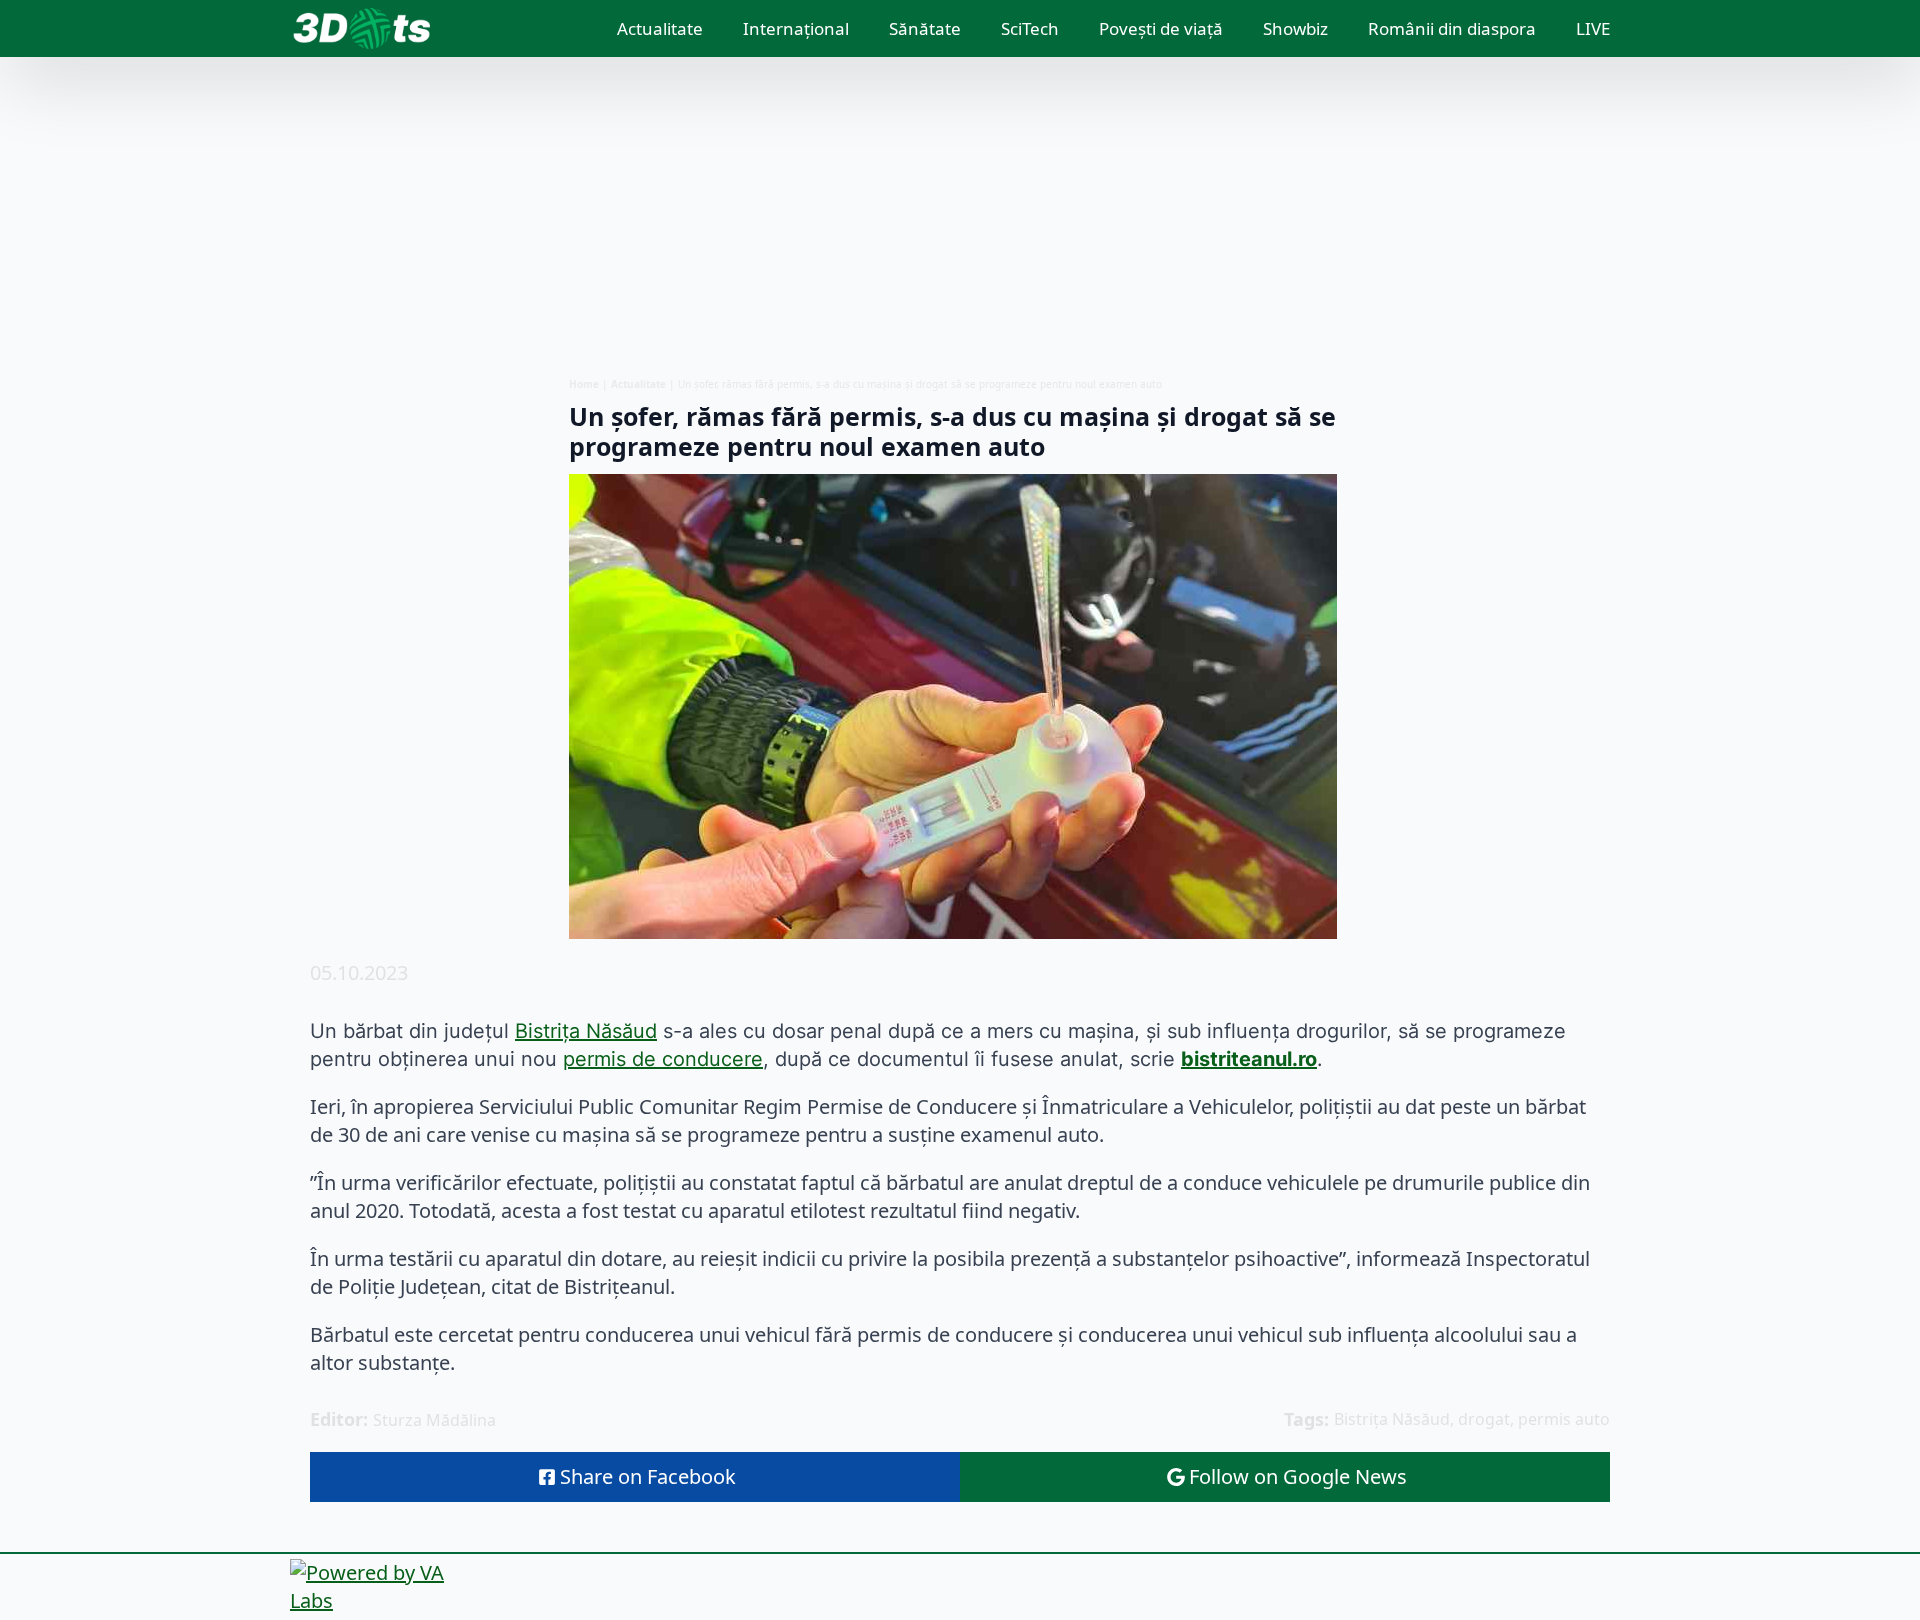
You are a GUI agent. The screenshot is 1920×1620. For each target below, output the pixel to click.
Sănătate (925, 28)
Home (584, 384)
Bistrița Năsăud (586, 1031)
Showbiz (1295, 28)
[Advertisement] (960, 217)
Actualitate (660, 28)
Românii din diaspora (1452, 28)
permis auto (1564, 1419)
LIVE (1593, 28)
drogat (1484, 1419)
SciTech (1030, 28)
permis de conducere (663, 1059)
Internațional (796, 28)
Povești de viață (1161, 28)
